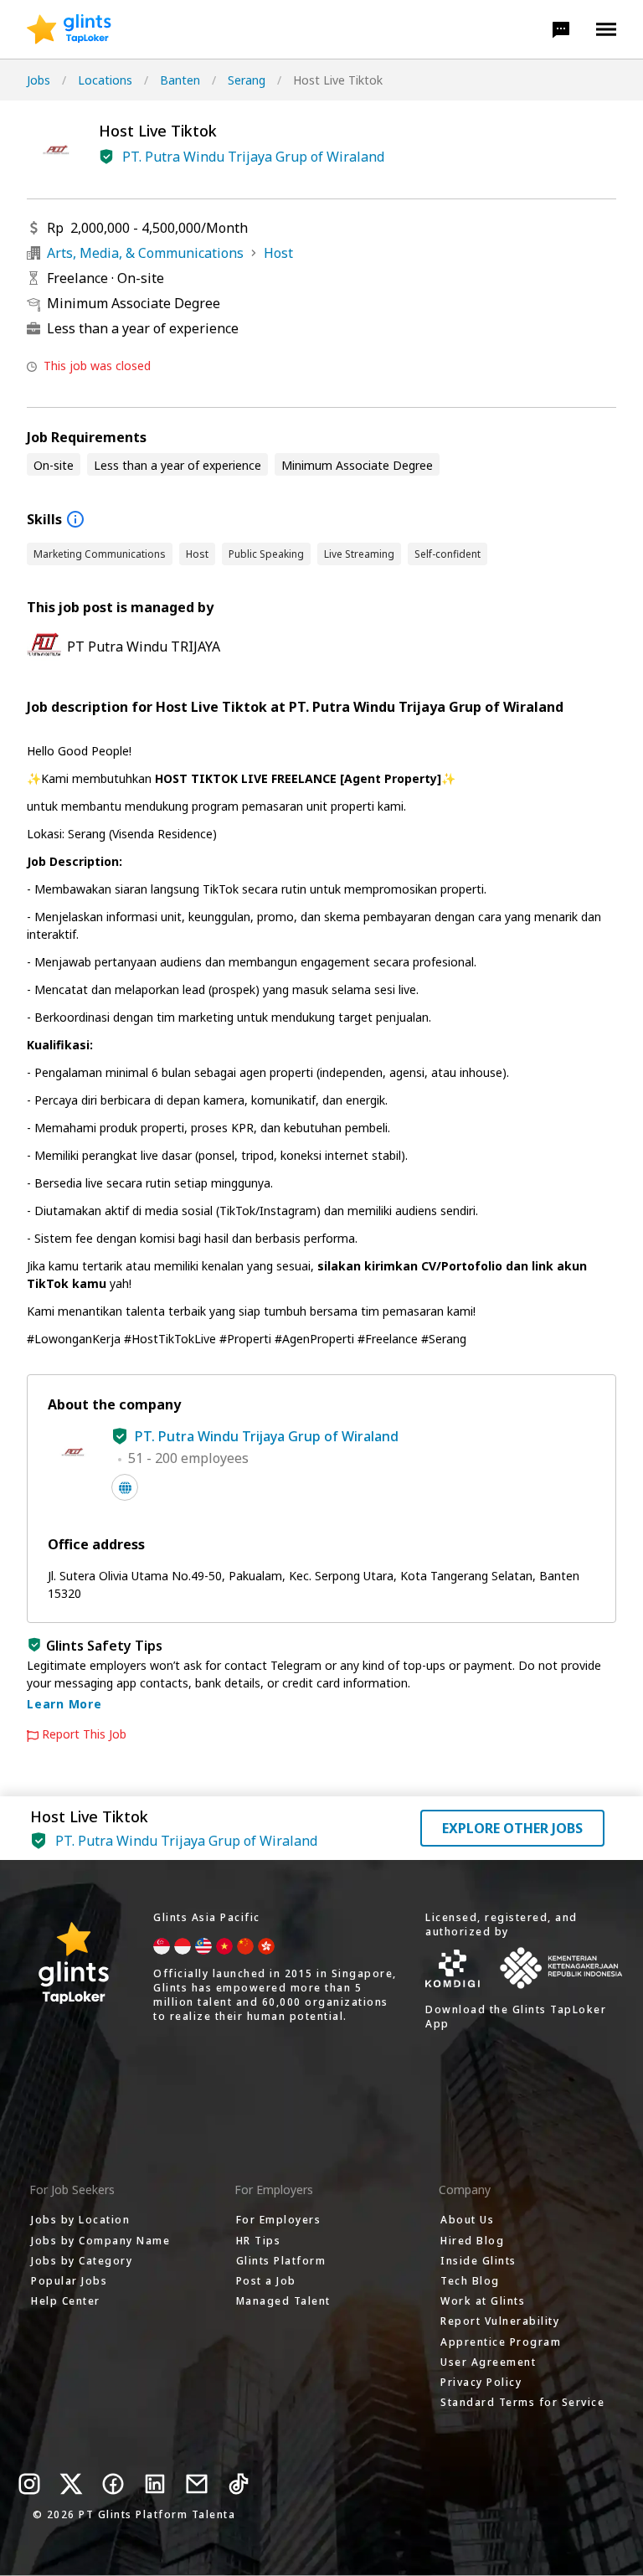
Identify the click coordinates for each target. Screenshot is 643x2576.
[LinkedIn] (155, 2484)
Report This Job (84, 1734)
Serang (247, 80)
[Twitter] (71, 2484)
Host (278, 253)
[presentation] (69, 29)
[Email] (197, 2484)
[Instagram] (29, 2484)
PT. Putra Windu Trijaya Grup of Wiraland (253, 157)
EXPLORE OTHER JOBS (512, 1828)
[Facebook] (113, 2484)
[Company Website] (125, 1487)
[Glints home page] (69, 29)
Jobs (39, 80)
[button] (561, 29)
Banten (180, 80)
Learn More (64, 1704)
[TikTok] (239, 2484)
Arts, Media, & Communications (145, 253)
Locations (105, 80)
